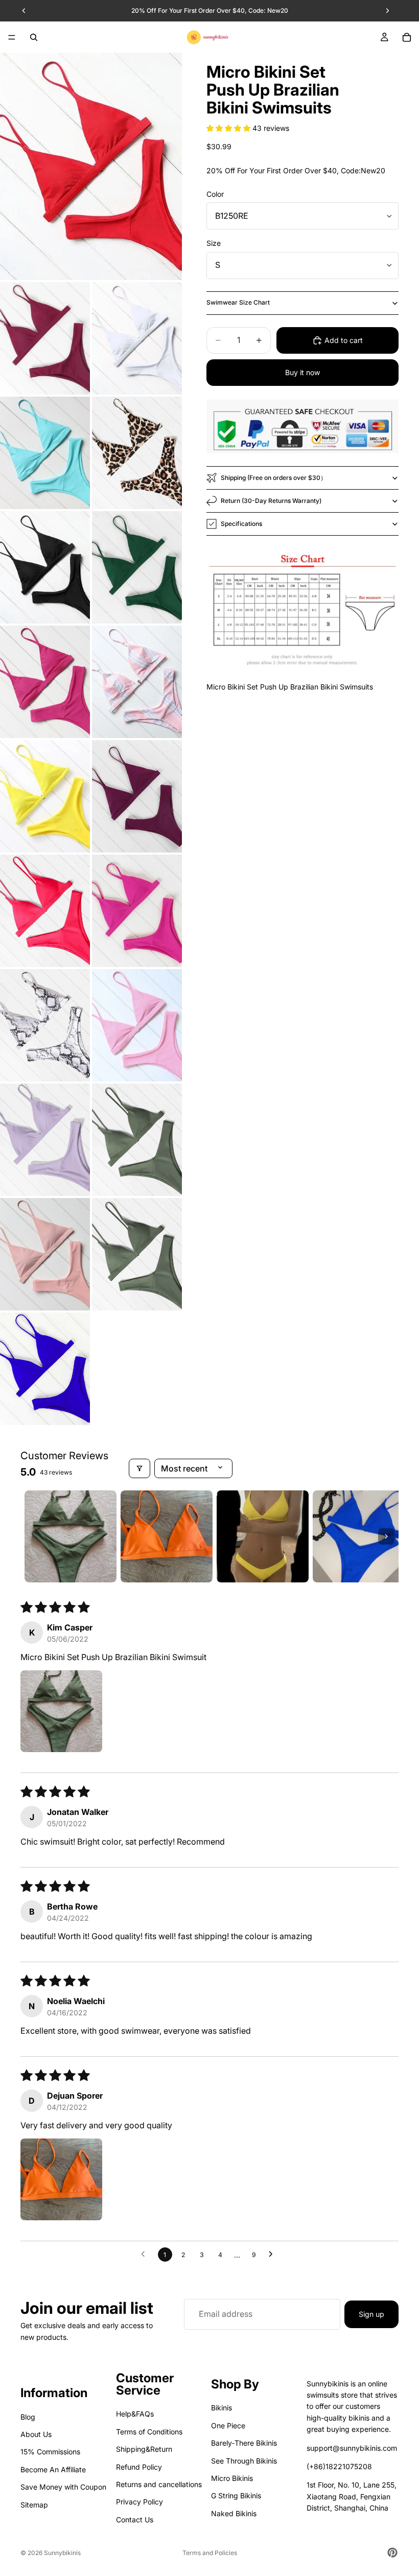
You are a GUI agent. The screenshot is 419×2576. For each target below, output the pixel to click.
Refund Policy (139, 2467)
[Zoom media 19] (137, 1254)
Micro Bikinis (232, 2478)
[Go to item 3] (263, 1536)
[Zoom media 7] (137, 567)
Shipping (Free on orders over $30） (274, 478)
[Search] (34, 37)
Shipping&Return (144, 2449)
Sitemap (34, 2505)
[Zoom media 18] (45, 1254)
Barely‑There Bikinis (244, 2443)
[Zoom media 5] (137, 453)
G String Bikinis (236, 2496)
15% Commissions (50, 2452)
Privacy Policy (139, 2502)
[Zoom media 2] (45, 338)
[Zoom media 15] (137, 1025)
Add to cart (344, 340)
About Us (36, 2434)
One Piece (228, 2425)
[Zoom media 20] (45, 1369)
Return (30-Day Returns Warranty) (271, 501)
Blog (28, 2417)
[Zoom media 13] (137, 911)
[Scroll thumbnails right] (386, 1536)
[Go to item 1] (71, 1536)
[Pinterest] (392, 2552)
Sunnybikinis (62, 2553)
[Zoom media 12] (45, 911)
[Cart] (407, 37)
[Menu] (12, 37)
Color (215, 194)
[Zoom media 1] (91, 166)
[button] (229, 128)
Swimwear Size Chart (238, 302)
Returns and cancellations (159, 2484)
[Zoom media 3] (137, 338)
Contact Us (135, 2520)
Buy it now (302, 372)
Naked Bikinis (234, 2513)
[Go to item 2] (167, 1536)
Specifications (241, 524)
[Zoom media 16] (45, 1140)
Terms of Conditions (149, 2432)
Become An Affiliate (53, 2469)
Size (214, 243)
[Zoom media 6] (45, 567)
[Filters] (139, 1468)
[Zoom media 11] (137, 796)
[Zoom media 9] (137, 682)
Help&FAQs (135, 2414)
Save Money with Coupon (63, 2487)
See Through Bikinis (244, 2461)
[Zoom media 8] (45, 682)
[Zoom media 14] (45, 1025)
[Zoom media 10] (45, 796)
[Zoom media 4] (45, 453)
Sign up (371, 2314)
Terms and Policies (210, 2553)
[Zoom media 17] (137, 1140)
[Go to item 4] (359, 1536)
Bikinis (222, 2408)
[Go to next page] (273, 2255)
